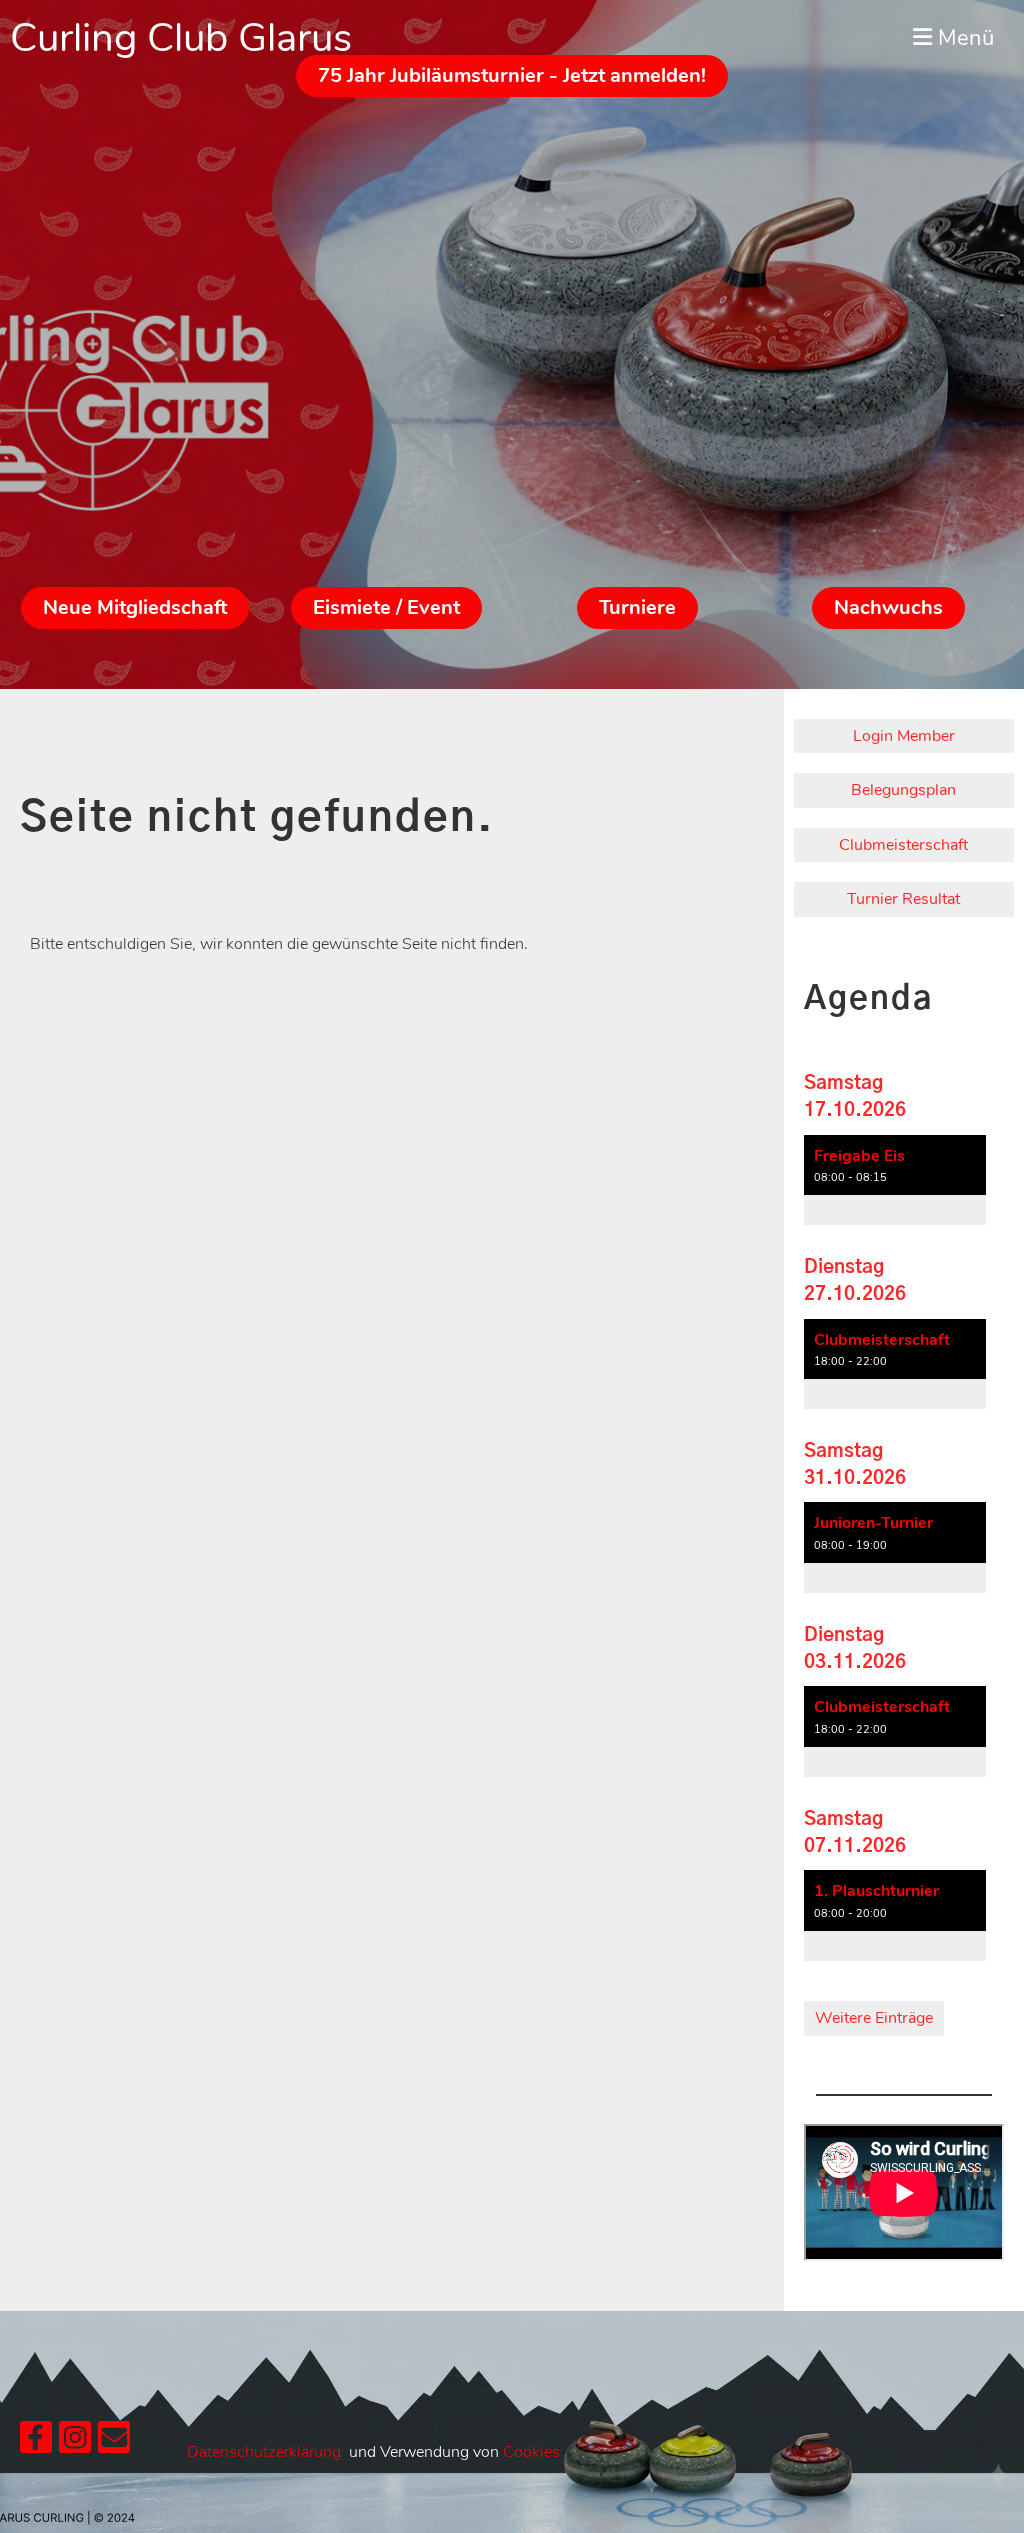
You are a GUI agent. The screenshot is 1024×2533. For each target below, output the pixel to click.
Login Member (904, 736)
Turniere (637, 607)
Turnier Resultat (903, 899)
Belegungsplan (903, 790)
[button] (895, 1180)
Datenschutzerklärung (264, 2452)
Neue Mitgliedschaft (135, 607)
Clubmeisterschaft (903, 845)
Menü (963, 38)
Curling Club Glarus (181, 38)
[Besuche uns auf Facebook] (36, 2442)
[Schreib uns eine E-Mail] (114, 2442)
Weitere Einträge (874, 2018)
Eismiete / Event (386, 607)
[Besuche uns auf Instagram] (75, 2442)
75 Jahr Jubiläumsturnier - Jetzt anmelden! (512, 75)
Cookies (531, 2452)
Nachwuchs (888, 607)
